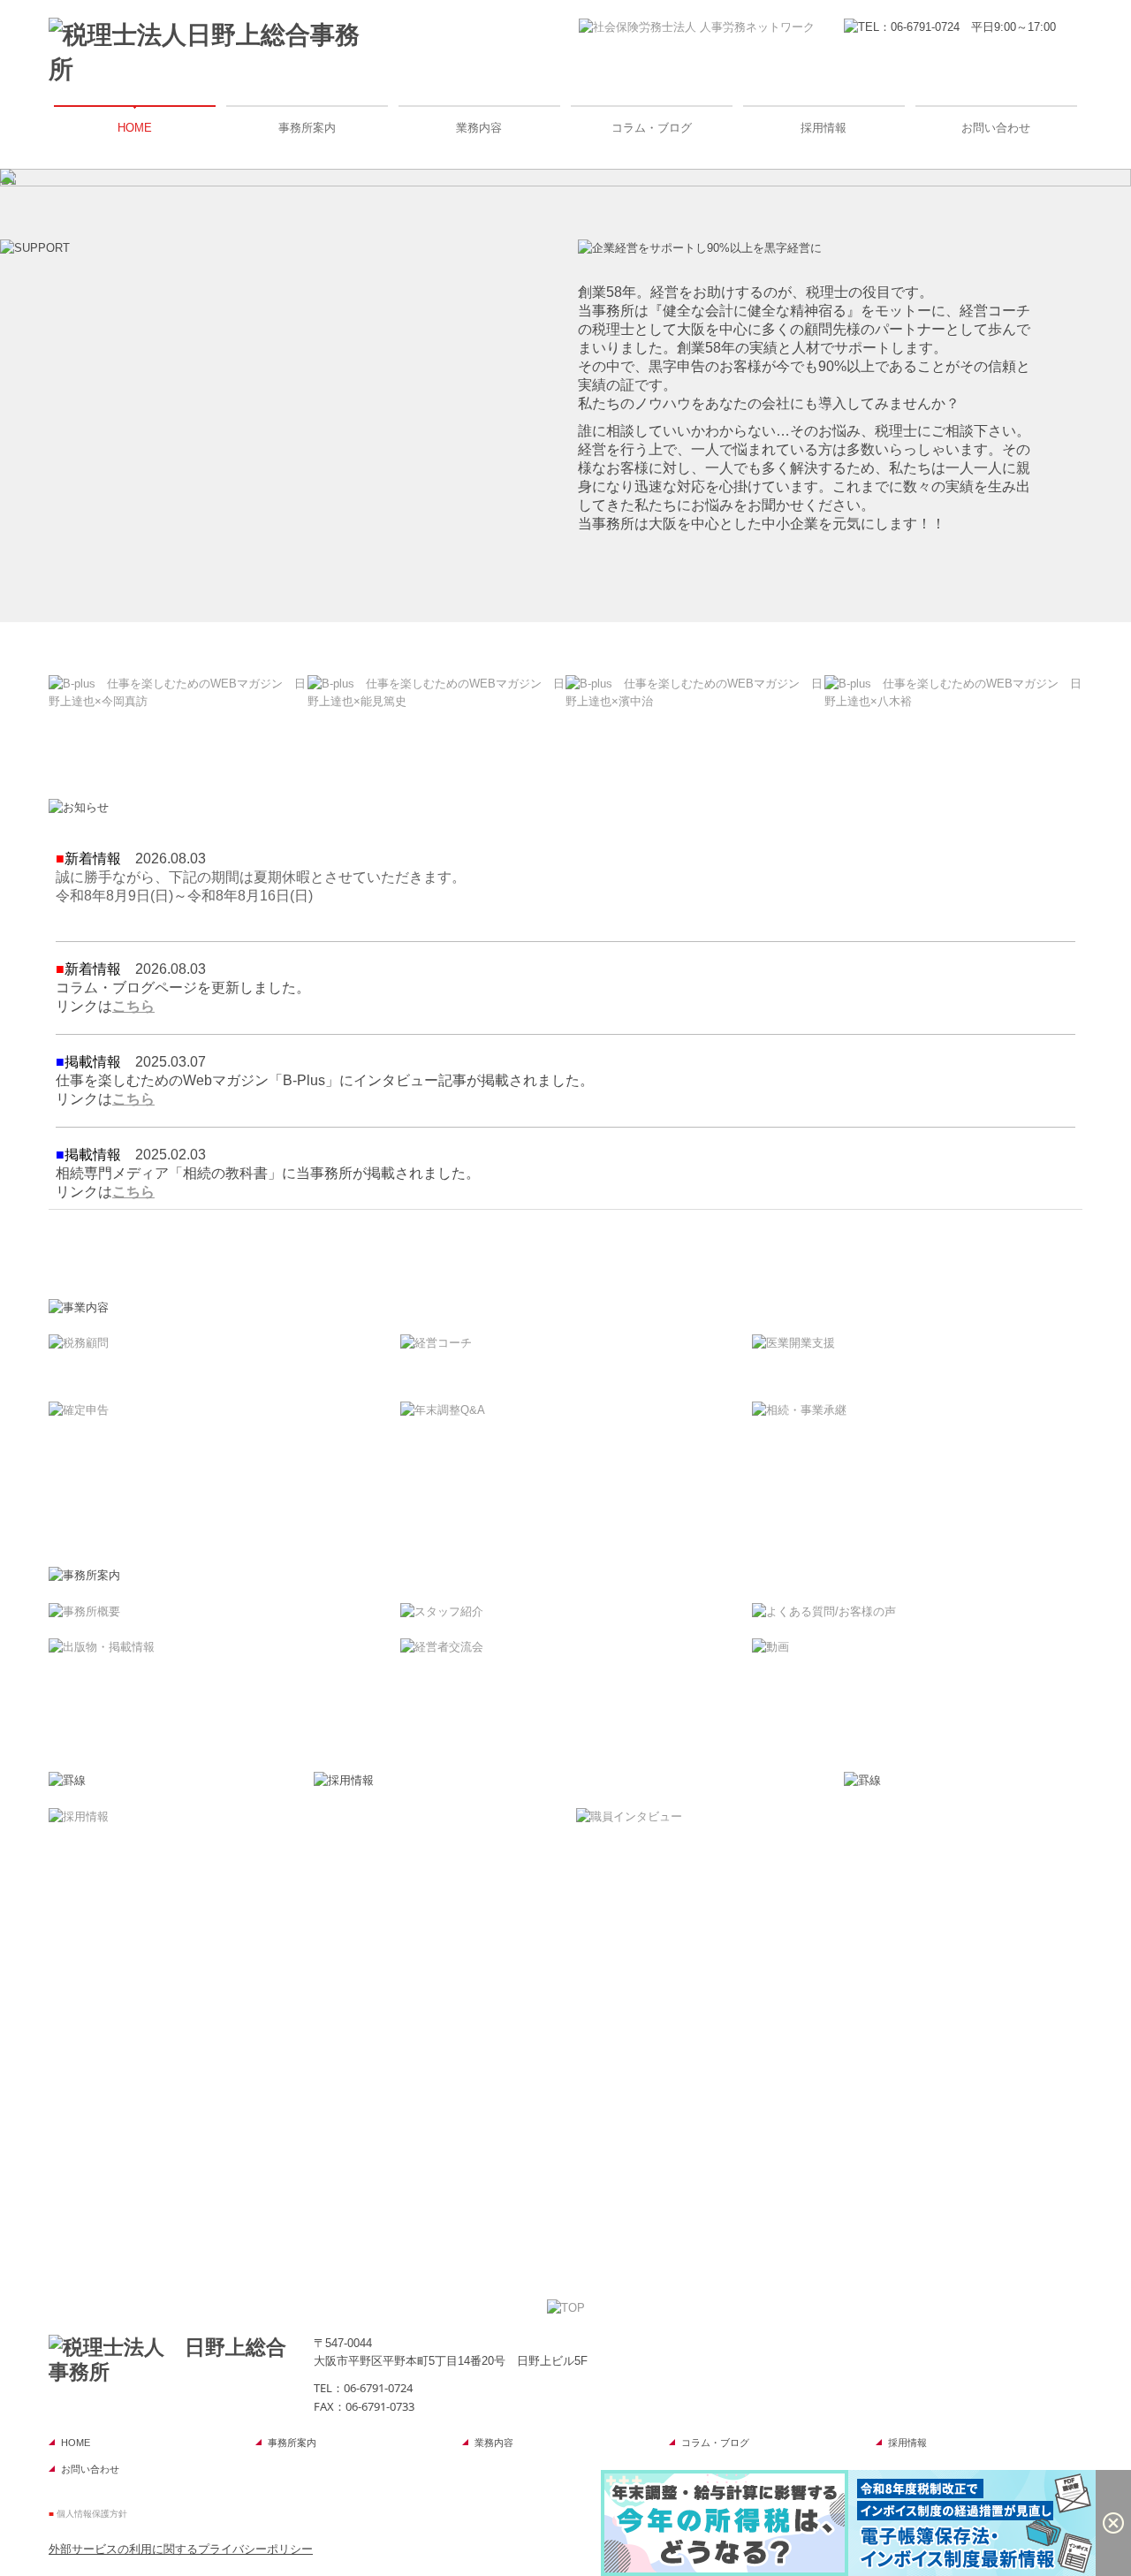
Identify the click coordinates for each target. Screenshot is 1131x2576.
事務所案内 (307, 128)
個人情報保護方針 (92, 2514)
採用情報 (824, 128)
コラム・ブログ (652, 128)
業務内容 (479, 128)
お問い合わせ (996, 128)
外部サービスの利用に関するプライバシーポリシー (181, 2549)
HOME (135, 128)
